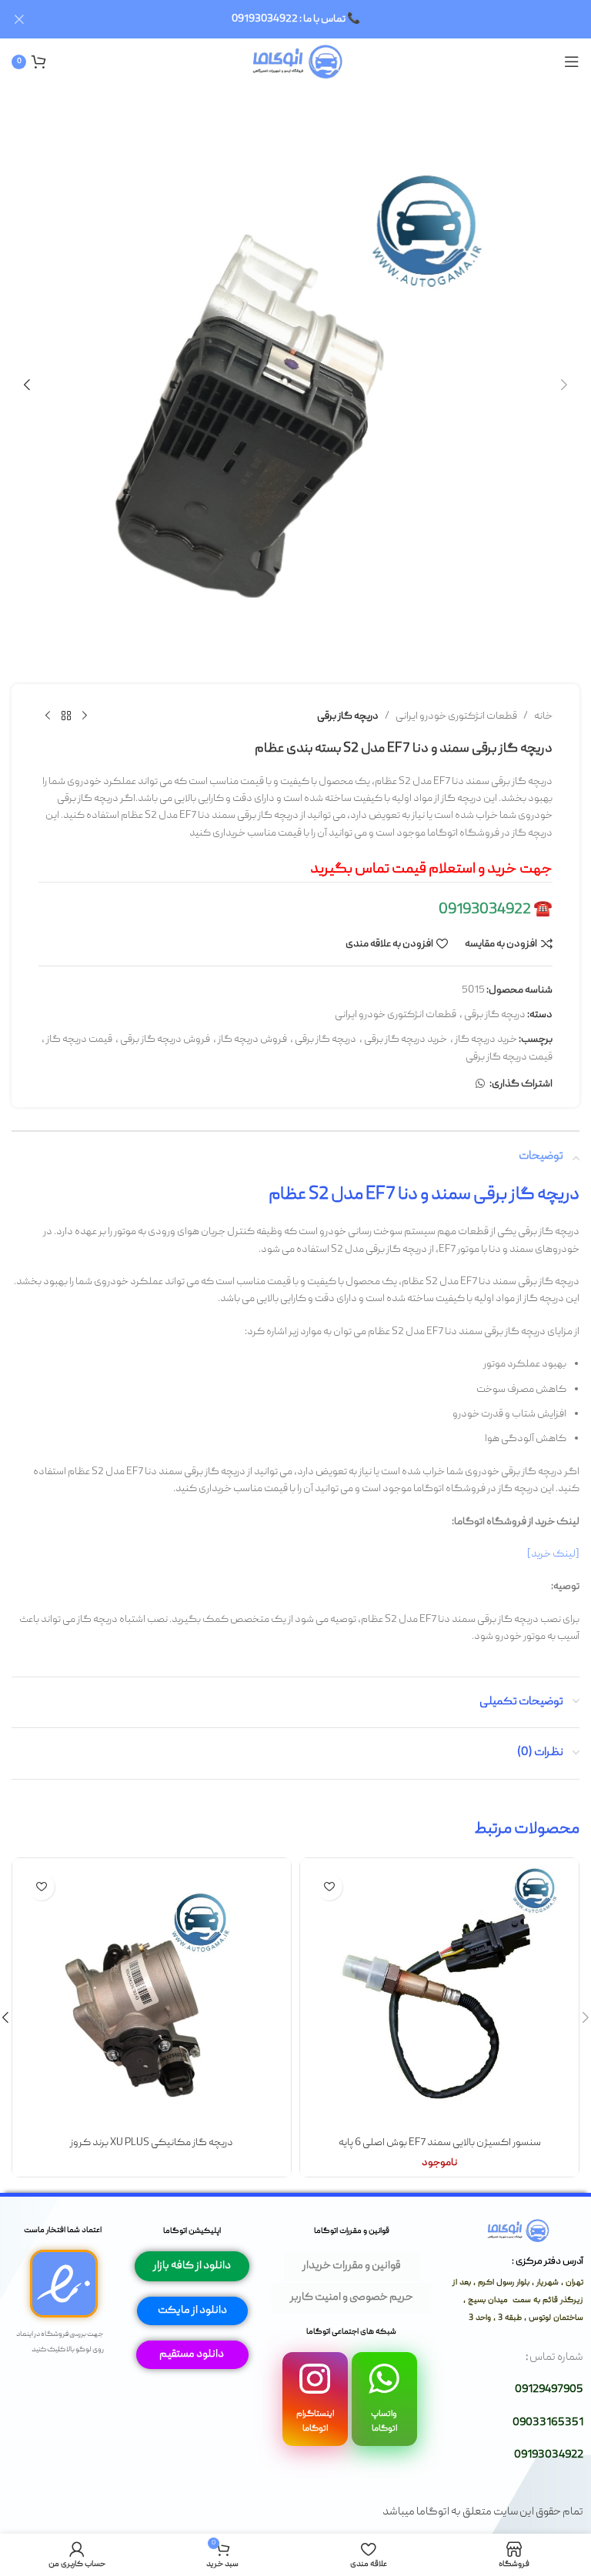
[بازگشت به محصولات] (66, 716)
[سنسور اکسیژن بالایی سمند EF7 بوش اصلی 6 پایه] (439, 1997)
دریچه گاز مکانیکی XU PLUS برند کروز (152, 2143)
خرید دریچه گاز (486, 1039)
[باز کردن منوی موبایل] (572, 62)
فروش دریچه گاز (252, 1039)
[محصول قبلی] (85, 716)
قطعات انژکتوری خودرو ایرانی (456, 716)
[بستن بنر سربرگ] (19, 19)
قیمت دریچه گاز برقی (509, 1057)
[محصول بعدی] (48, 716)
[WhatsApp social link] (480, 1084)
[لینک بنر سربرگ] (319, 19)
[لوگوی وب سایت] (296, 62)
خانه (543, 716)
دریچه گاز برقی (348, 716)
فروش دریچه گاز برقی (165, 1039)
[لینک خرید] (553, 1554)
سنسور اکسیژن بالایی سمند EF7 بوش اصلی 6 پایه (440, 2143)
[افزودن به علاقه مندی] (329, 1887)
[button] (564, 385)
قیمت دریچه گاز (79, 1039)
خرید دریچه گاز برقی (406, 1039)
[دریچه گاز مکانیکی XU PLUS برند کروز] (152, 1997)
